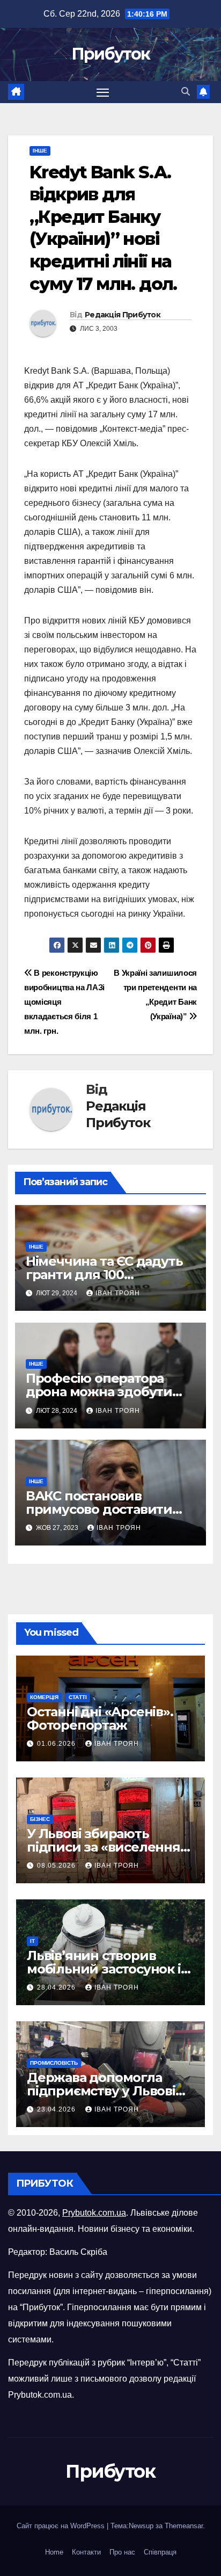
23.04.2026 (57, 2109)
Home (54, 2552)
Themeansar (184, 2526)
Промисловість (54, 2063)
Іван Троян (118, 1293)
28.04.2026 (57, 1987)
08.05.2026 (57, 1866)
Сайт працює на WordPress (62, 2526)
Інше (40, 151)
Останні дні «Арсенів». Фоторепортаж (100, 1718)
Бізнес (40, 1819)
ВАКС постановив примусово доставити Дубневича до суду (99, 1509)
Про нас (122, 2552)
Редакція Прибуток (123, 315)
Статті (78, 1697)
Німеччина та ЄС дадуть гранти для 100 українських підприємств (110, 1275)
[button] (186, 92)
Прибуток (110, 54)
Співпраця (160, 2552)
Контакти (86, 2552)
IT (32, 1941)
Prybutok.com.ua (94, 2213)
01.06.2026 (57, 1744)
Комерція (44, 1697)
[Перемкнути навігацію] (103, 92)
